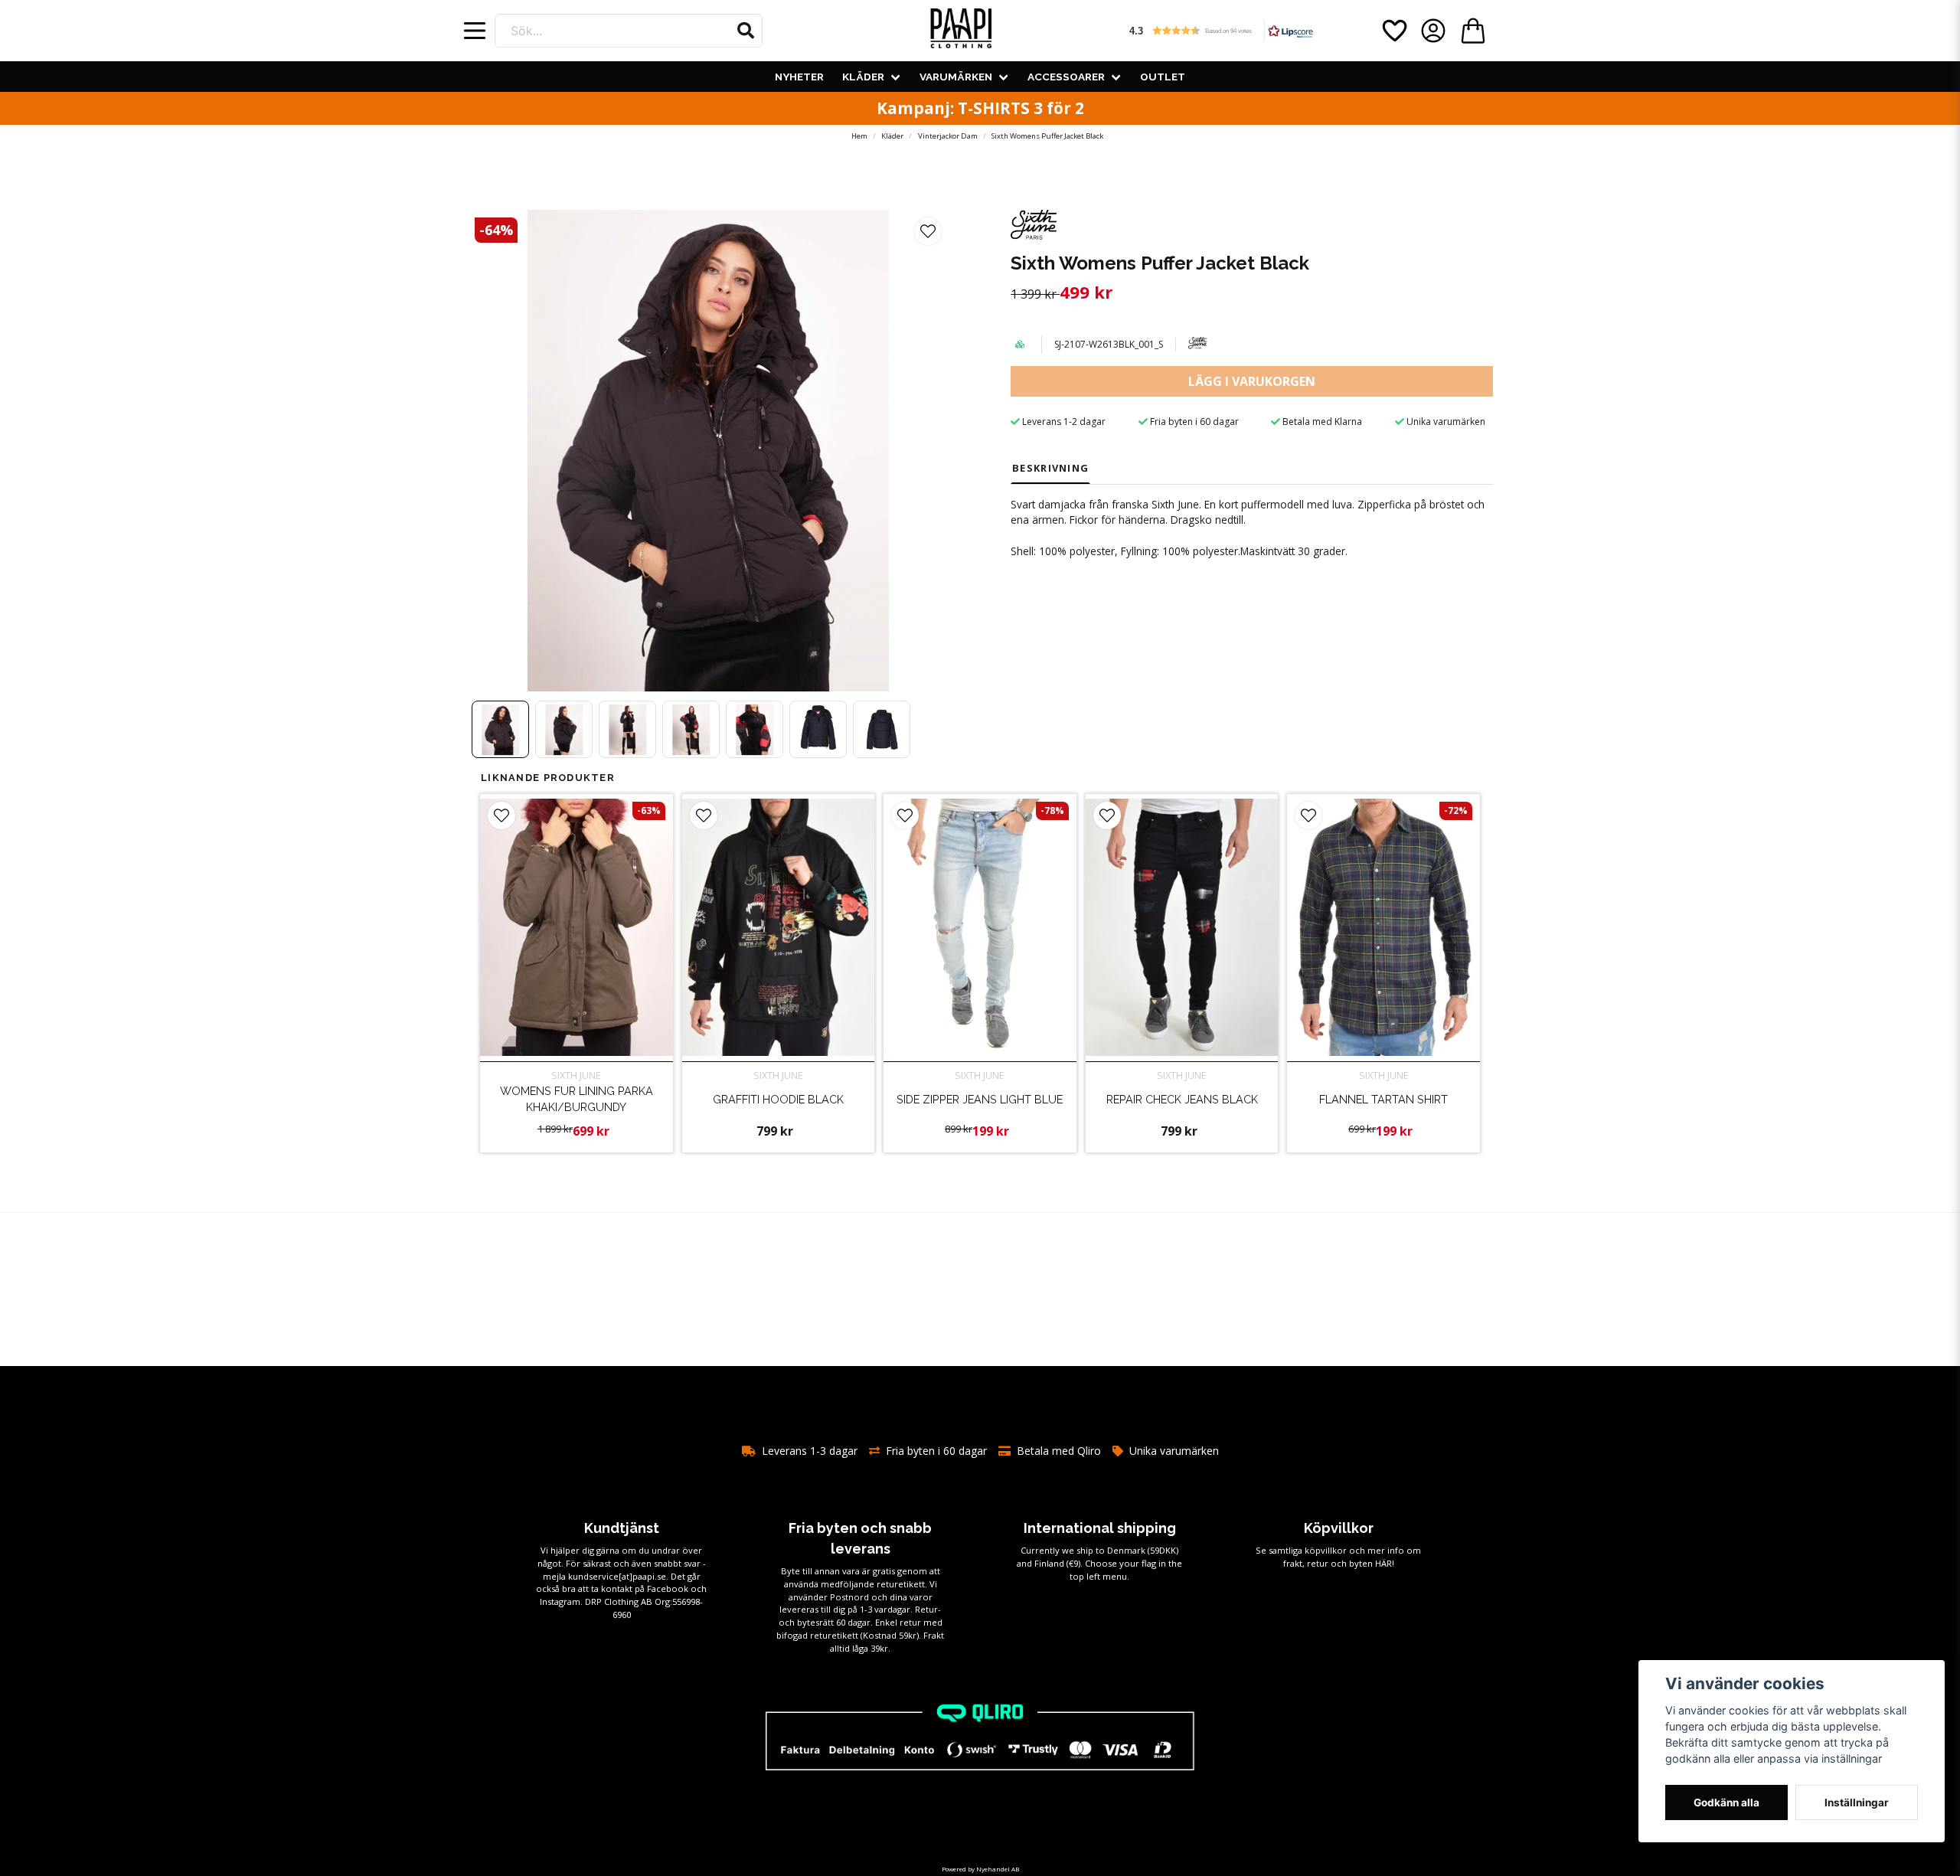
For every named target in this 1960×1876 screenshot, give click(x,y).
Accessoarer (1066, 77)
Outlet (1163, 77)
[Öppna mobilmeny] (475, 31)
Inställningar (1857, 1802)
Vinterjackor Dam (948, 136)
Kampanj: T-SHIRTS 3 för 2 (980, 108)
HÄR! (1385, 1563)
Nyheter (799, 77)
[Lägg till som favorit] (1393, 31)
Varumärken (956, 77)
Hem (859, 136)
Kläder (863, 77)
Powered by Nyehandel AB (980, 1869)
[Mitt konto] (1433, 31)
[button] (746, 31)
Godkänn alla (1726, 1802)
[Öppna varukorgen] (1473, 31)
